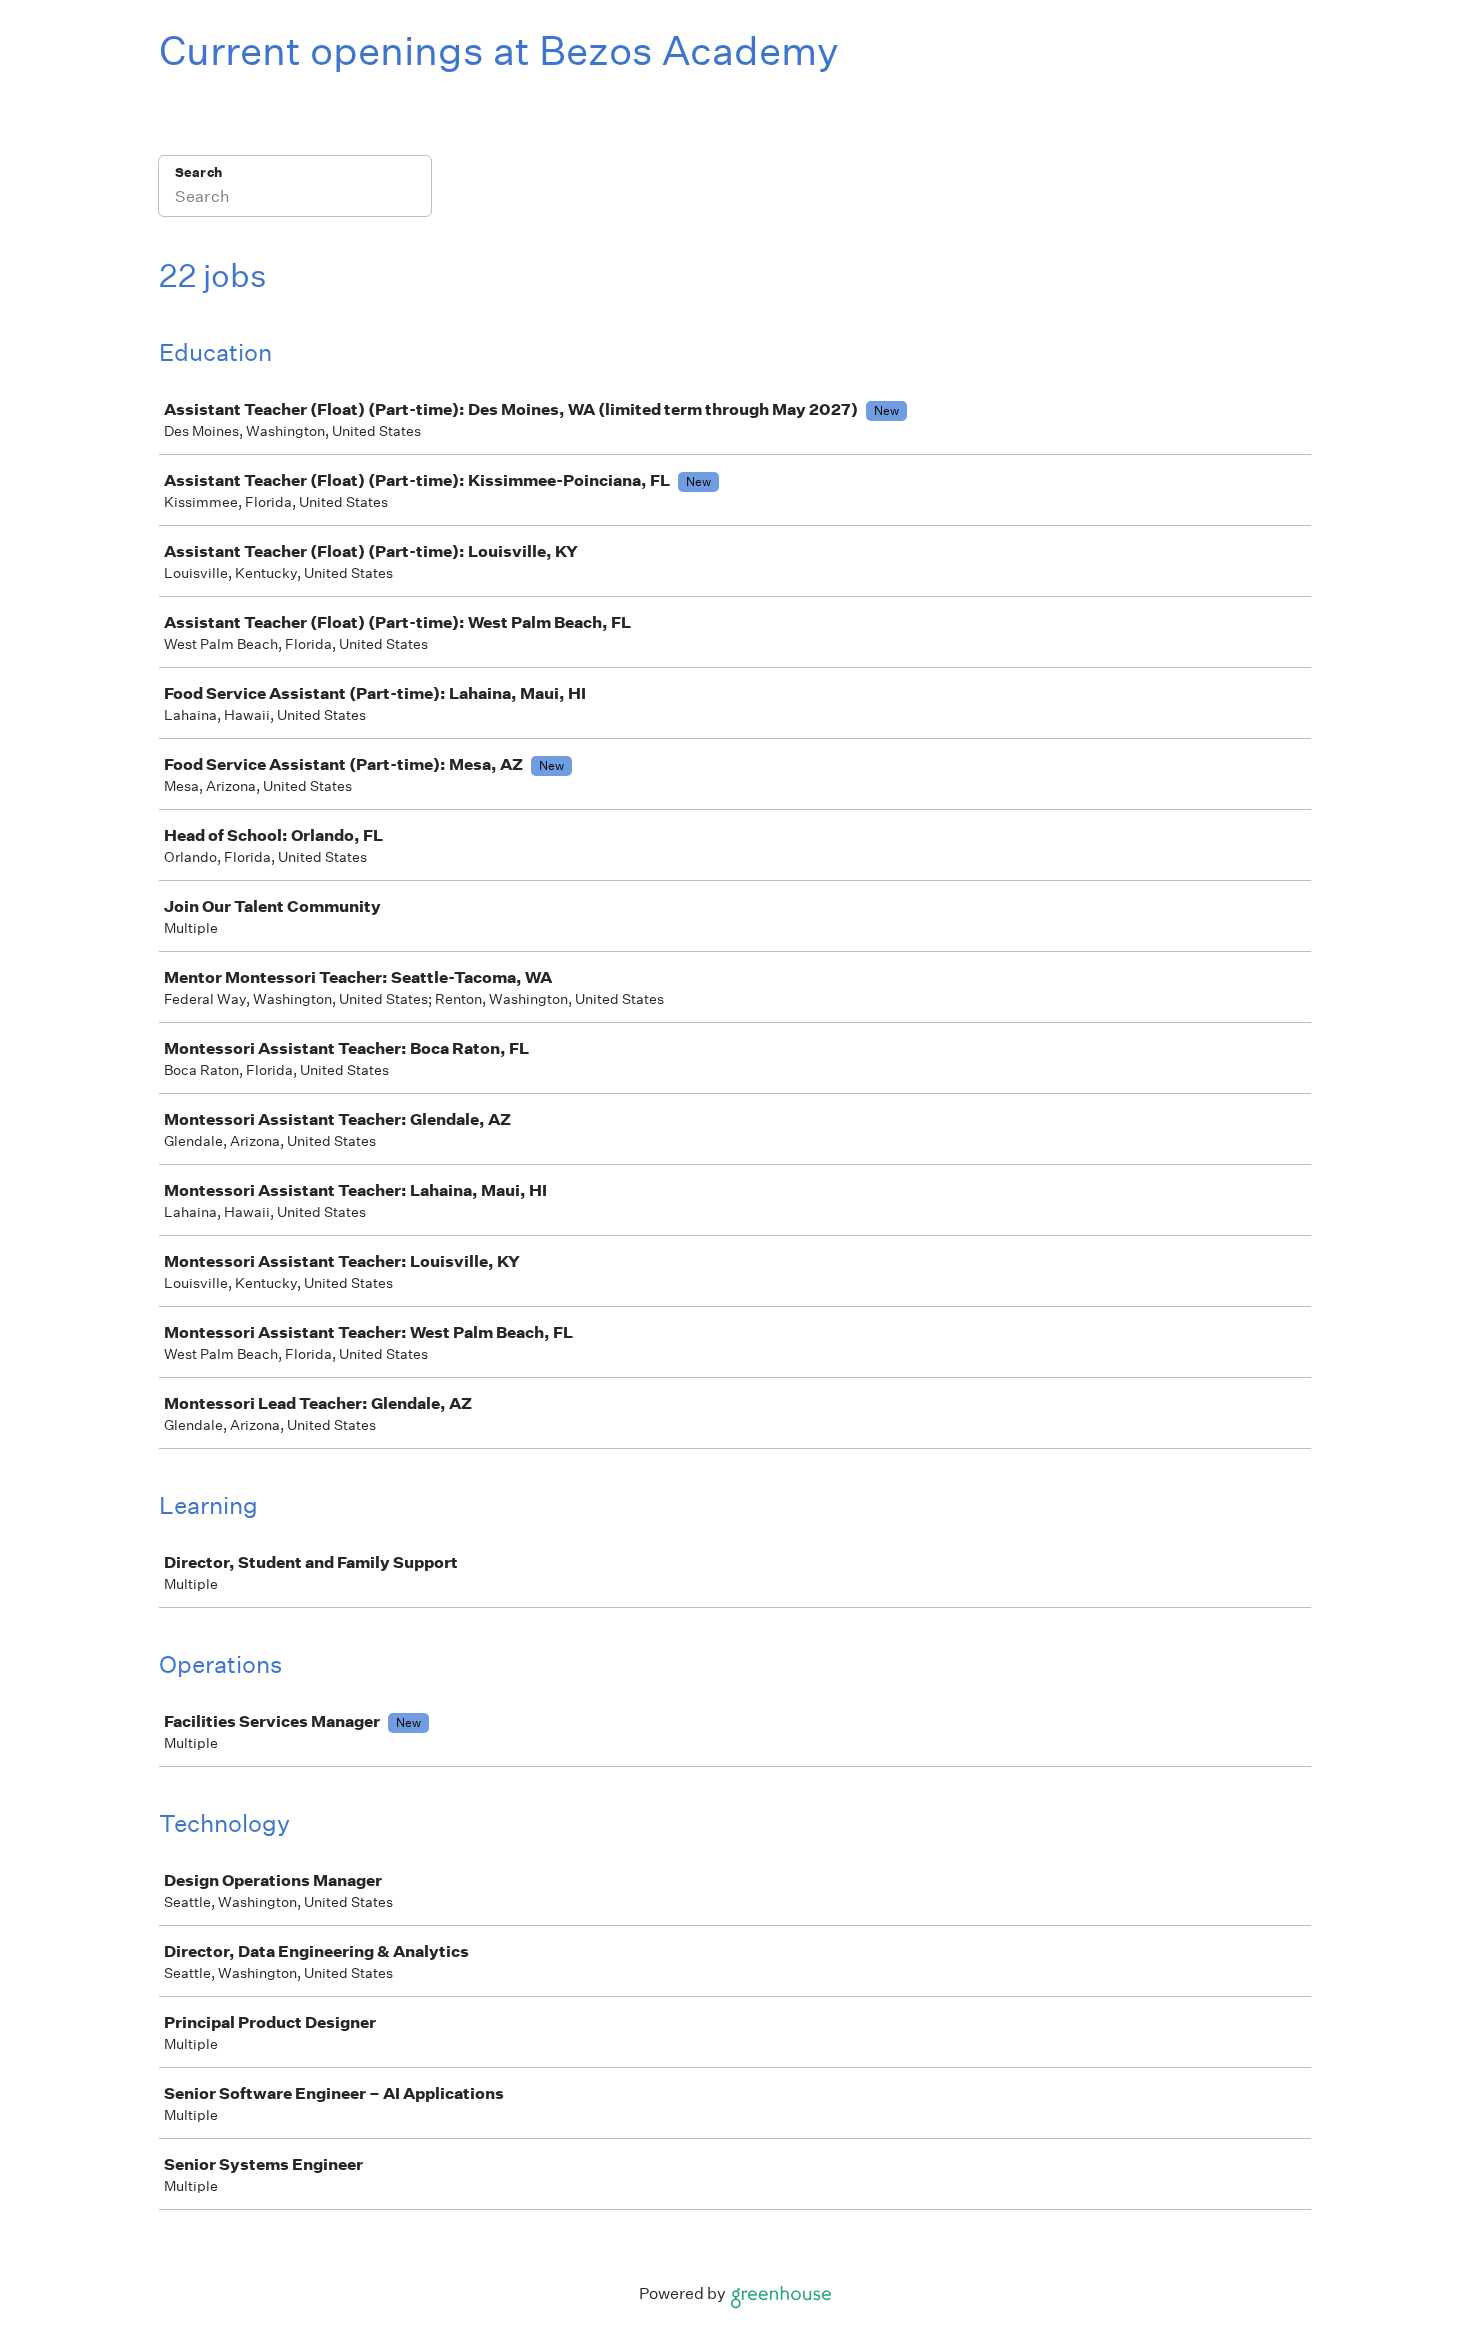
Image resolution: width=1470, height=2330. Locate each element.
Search (198, 172)
